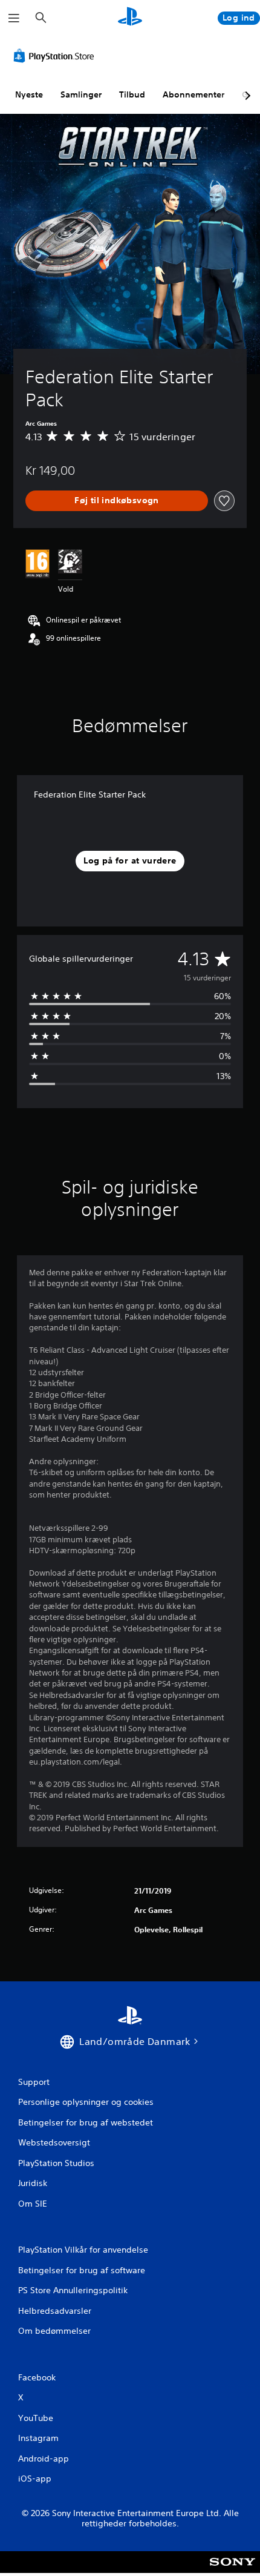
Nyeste (29, 94)
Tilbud (132, 94)
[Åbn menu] (14, 18)
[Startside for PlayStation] (130, 18)
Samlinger (81, 94)
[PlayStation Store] (56, 56)
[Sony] (232, 2570)
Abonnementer (193, 94)
